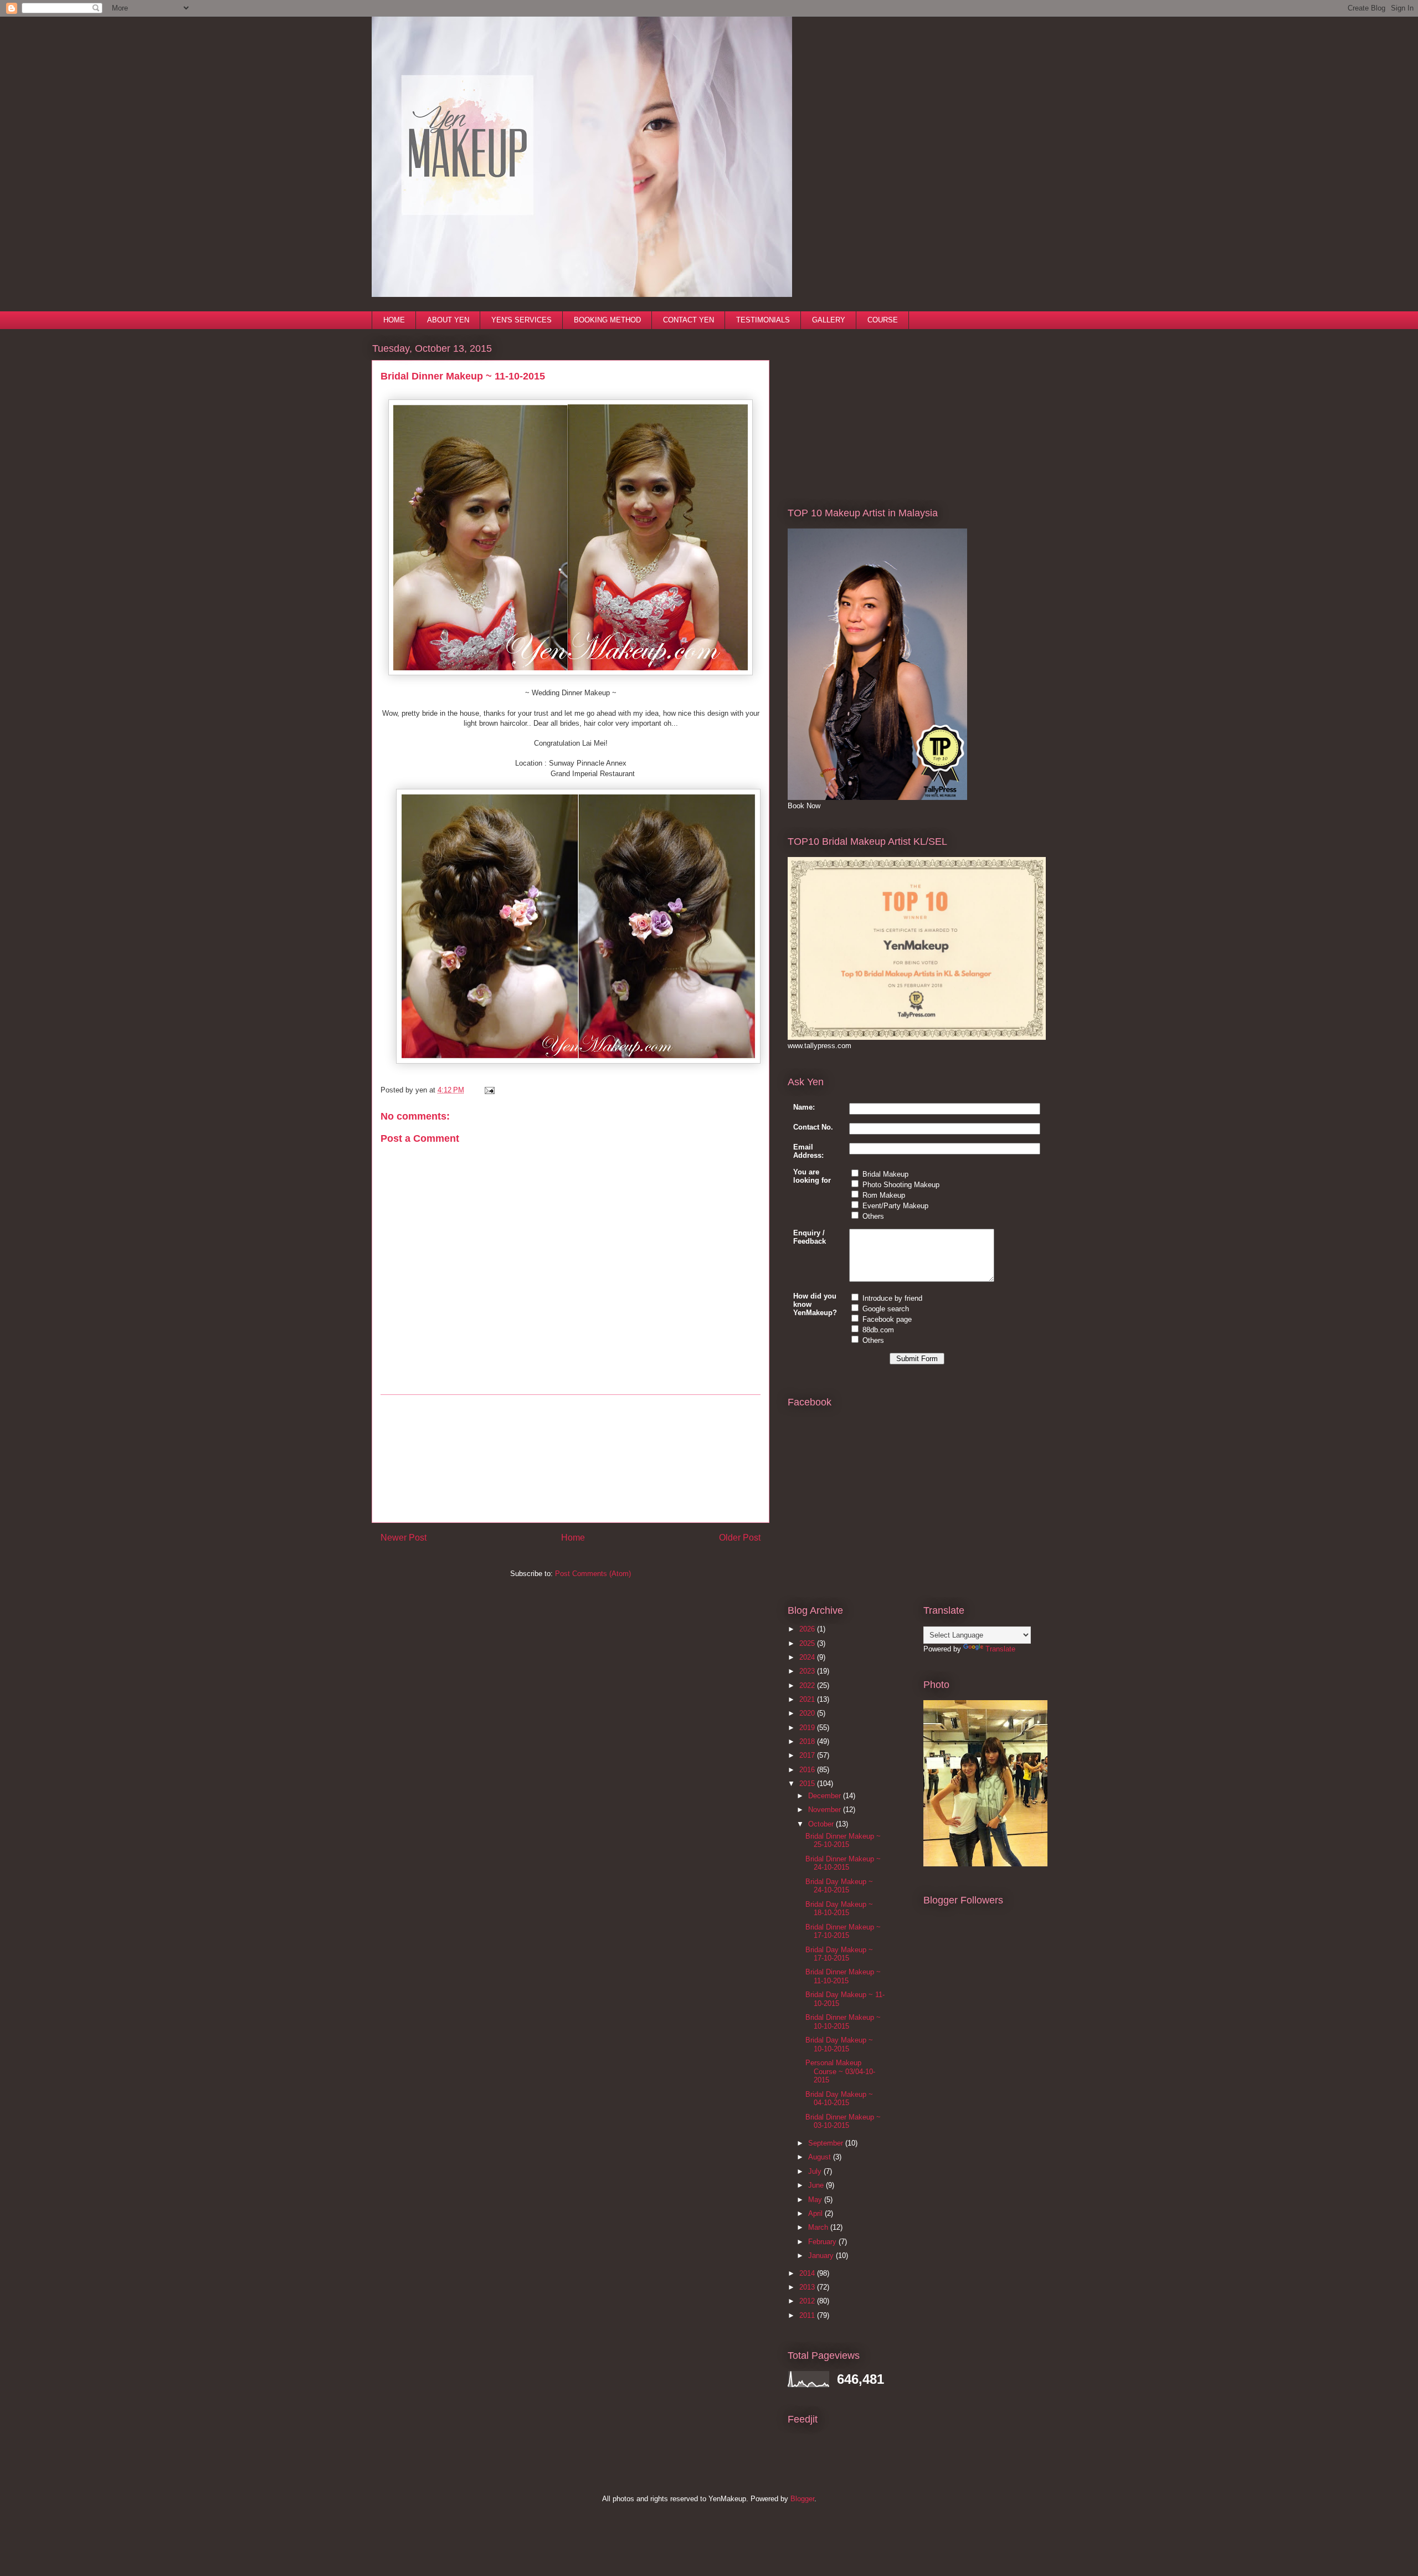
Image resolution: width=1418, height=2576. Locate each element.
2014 (808, 2273)
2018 (808, 1741)
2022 (808, 1685)
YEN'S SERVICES (522, 320)
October (822, 1824)
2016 (808, 1770)
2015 (808, 1784)
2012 (808, 2301)
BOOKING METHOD (607, 320)
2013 (808, 2287)
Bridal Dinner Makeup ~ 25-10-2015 (843, 1841)
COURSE (883, 320)
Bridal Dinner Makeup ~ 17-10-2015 (843, 1931)
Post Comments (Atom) (593, 1574)
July (816, 2171)
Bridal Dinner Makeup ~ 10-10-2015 (843, 2022)
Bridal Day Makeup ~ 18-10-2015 (839, 1909)
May (816, 2200)
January (822, 2256)
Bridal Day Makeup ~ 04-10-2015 (839, 2099)
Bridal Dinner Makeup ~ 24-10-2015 (843, 1863)
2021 (808, 1699)
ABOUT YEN (448, 320)
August (821, 2157)
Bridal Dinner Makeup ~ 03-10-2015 (843, 2121)
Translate (1000, 1649)
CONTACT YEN (689, 320)
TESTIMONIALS (763, 320)
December (826, 1796)
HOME (394, 320)
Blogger (802, 2499)
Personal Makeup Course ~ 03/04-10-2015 (840, 2071)
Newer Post (404, 1538)
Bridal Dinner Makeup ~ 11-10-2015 (843, 1976)
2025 (808, 1643)
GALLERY (829, 320)
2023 (808, 1671)
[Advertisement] (571, 1459)
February (823, 2242)
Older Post (740, 1538)
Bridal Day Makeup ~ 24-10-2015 (839, 1886)
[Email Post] (488, 1090)
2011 (808, 2315)
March (819, 2227)
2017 (808, 1755)
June (817, 2185)
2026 (808, 1629)
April (816, 2213)
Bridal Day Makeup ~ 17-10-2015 (839, 1954)
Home (573, 1538)
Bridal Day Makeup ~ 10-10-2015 (839, 2044)
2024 (808, 1657)
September (827, 2143)
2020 (808, 1713)
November (826, 1810)
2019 (808, 1728)
